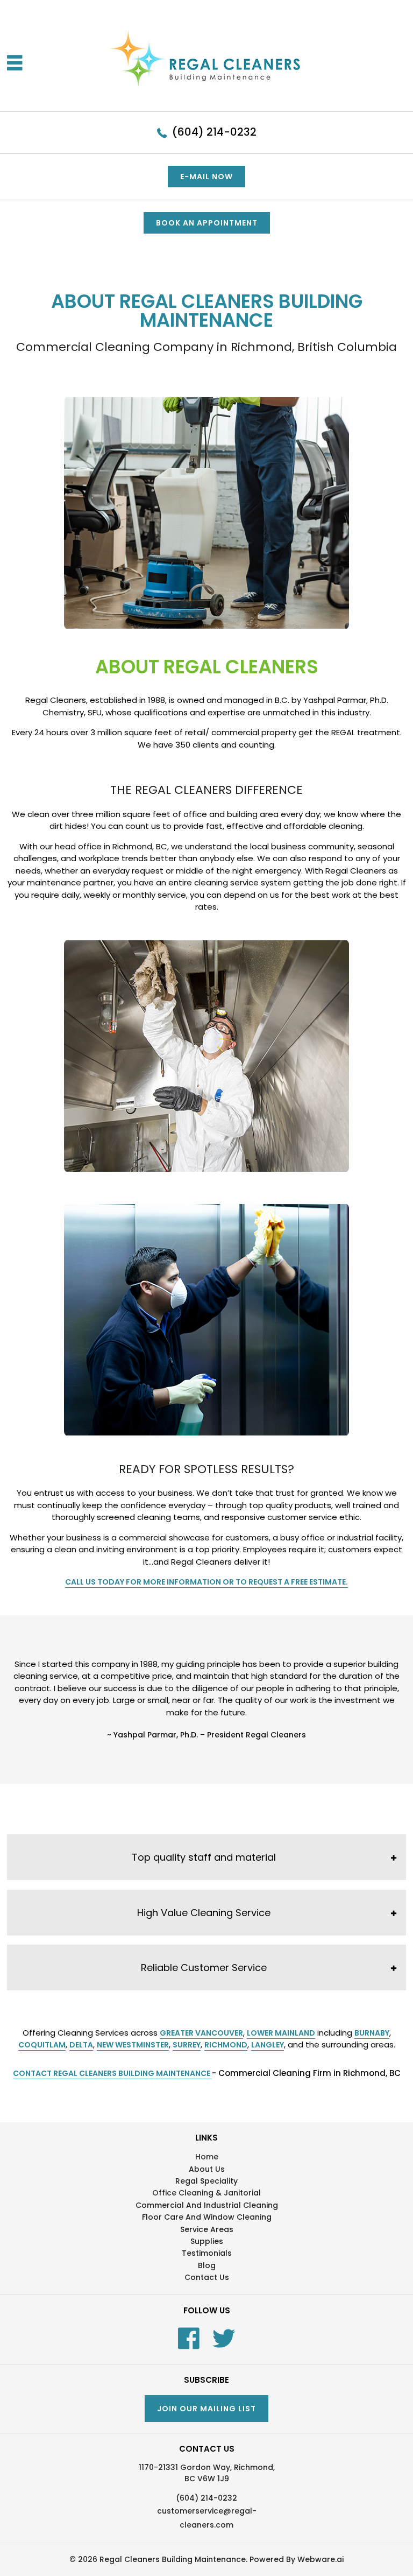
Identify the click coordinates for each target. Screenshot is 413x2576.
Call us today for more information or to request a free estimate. (206, 1582)
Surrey (187, 2045)
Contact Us (207, 2277)
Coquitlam (42, 2045)
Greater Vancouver (201, 2033)
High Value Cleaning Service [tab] (204, 1913)
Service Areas (207, 2229)
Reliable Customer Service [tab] (204, 1968)
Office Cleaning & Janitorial (206, 2193)
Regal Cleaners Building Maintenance (173, 2559)
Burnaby (372, 2033)
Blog (207, 2265)
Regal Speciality (206, 2181)
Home (207, 2157)
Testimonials (207, 2253)
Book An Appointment (207, 223)
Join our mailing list (206, 2409)
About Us (207, 2169)
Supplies (207, 2241)
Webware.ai (321, 2559)
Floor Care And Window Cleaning (207, 2217)
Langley (268, 2045)
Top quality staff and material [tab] (204, 1857)
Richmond (226, 2045)
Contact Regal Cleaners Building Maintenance (112, 2073)
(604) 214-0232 (214, 132)
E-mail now (206, 177)
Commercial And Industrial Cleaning (207, 2205)
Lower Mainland (281, 2033)
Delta (81, 2045)
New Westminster (133, 2045)
